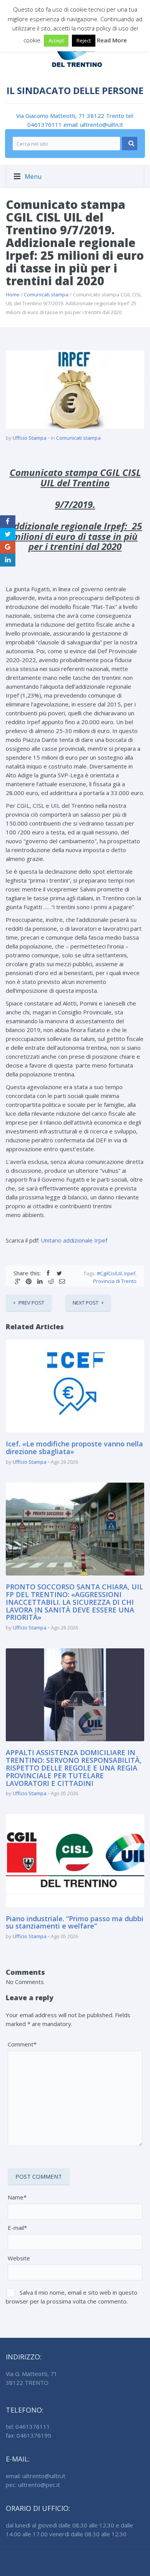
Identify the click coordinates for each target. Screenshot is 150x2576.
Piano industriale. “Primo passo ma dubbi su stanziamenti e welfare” (75, 1922)
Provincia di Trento (115, 1281)
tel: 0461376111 (28, 2426)
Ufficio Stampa (30, 438)
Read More (112, 40)
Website (19, 2258)
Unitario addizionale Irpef (74, 1240)
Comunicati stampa (46, 294)
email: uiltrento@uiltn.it (93, 124)
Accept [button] (56, 40)
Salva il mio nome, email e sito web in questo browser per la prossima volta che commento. (72, 2297)
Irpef (130, 1273)
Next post (86, 1303)
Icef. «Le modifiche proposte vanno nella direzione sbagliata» (74, 1448)
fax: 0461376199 (28, 2435)
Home (13, 294)
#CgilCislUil (109, 1273)
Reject (84, 40)
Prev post (31, 1303)
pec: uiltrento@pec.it (33, 2485)
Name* (17, 2197)
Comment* (22, 2044)
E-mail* (17, 2228)
